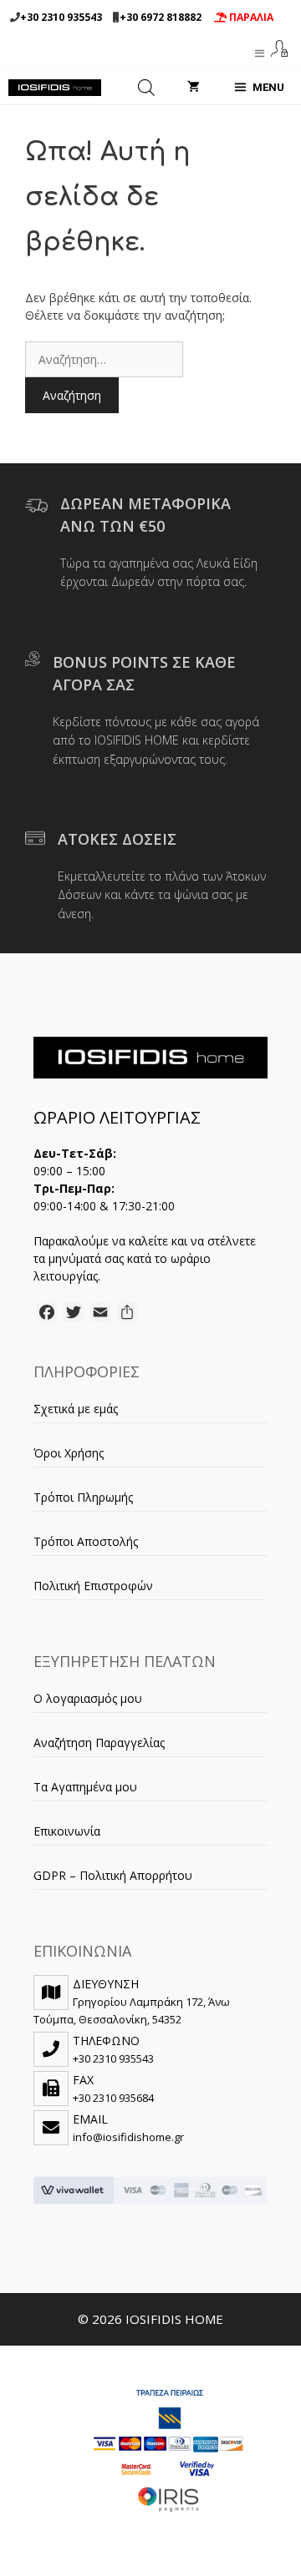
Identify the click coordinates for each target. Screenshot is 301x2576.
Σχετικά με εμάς (76, 1409)
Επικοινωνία (67, 1831)
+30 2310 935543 (61, 17)
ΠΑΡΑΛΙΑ (250, 17)
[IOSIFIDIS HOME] (55, 88)
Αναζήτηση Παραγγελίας (99, 1743)
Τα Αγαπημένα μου (85, 1787)
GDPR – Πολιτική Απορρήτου (113, 1875)
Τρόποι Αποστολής (86, 1541)
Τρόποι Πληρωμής (83, 1497)
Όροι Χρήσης (69, 1453)
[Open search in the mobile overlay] (146, 88)
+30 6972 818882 (161, 17)
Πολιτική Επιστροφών (93, 1586)
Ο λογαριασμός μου (88, 1698)
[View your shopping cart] (194, 88)
